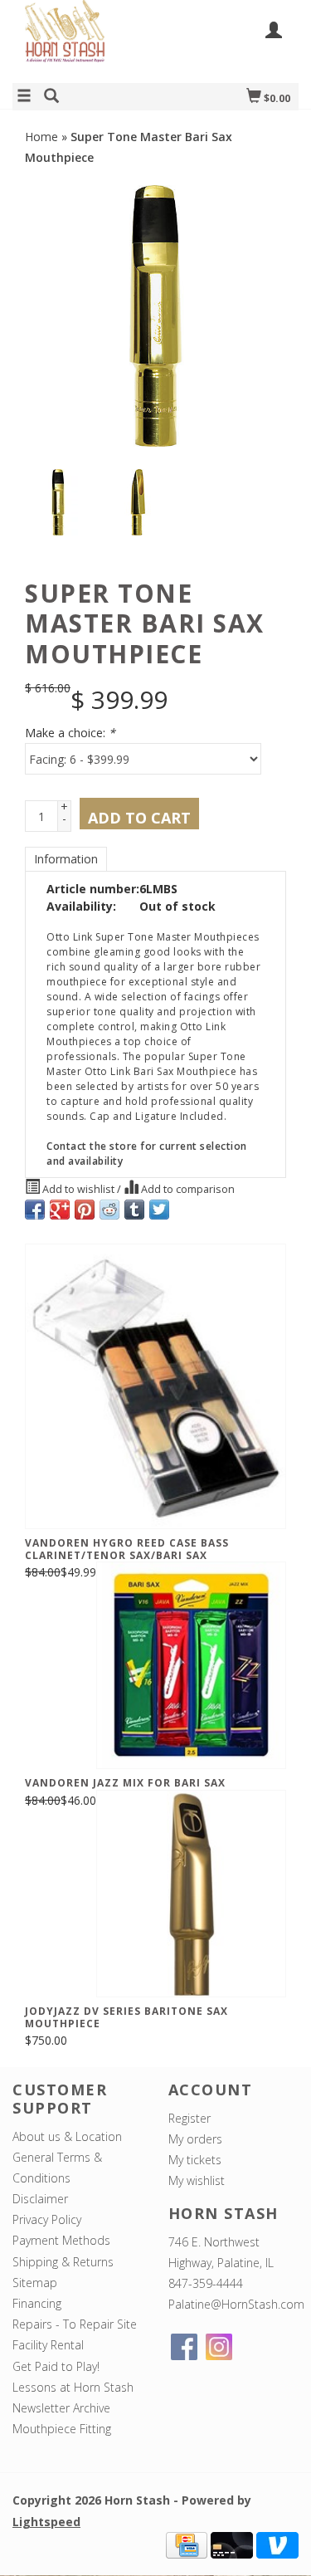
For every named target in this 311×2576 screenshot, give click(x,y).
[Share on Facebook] (35, 1210)
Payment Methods (61, 2240)
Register (190, 2118)
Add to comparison (187, 1189)
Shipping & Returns (63, 2262)
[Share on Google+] (60, 1210)
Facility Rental (48, 2345)
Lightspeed (46, 2522)
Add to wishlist (78, 1189)
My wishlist (197, 2180)
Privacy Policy (47, 2219)
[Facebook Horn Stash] (184, 2347)
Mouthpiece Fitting (62, 2429)
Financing (37, 2303)
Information (66, 859)
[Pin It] (85, 1210)
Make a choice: (70, 733)
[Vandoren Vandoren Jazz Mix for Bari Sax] (191, 1665)
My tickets (195, 2160)
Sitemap (35, 2283)
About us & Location (67, 2136)
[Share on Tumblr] (134, 1210)
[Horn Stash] (84, 40)
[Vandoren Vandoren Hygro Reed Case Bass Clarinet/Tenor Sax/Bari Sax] (155, 1386)
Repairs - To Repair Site (75, 2324)
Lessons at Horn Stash (73, 2387)
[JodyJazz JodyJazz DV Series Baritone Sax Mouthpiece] (191, 1894)
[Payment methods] (187, 2543)
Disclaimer (40, 2199)
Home (41, 137)
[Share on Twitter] (159, 1210)
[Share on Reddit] (109, 1210)
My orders (195, 2139)
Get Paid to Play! (56, 2366)
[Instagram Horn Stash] (219, 2347)
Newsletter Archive (61, 2408)
